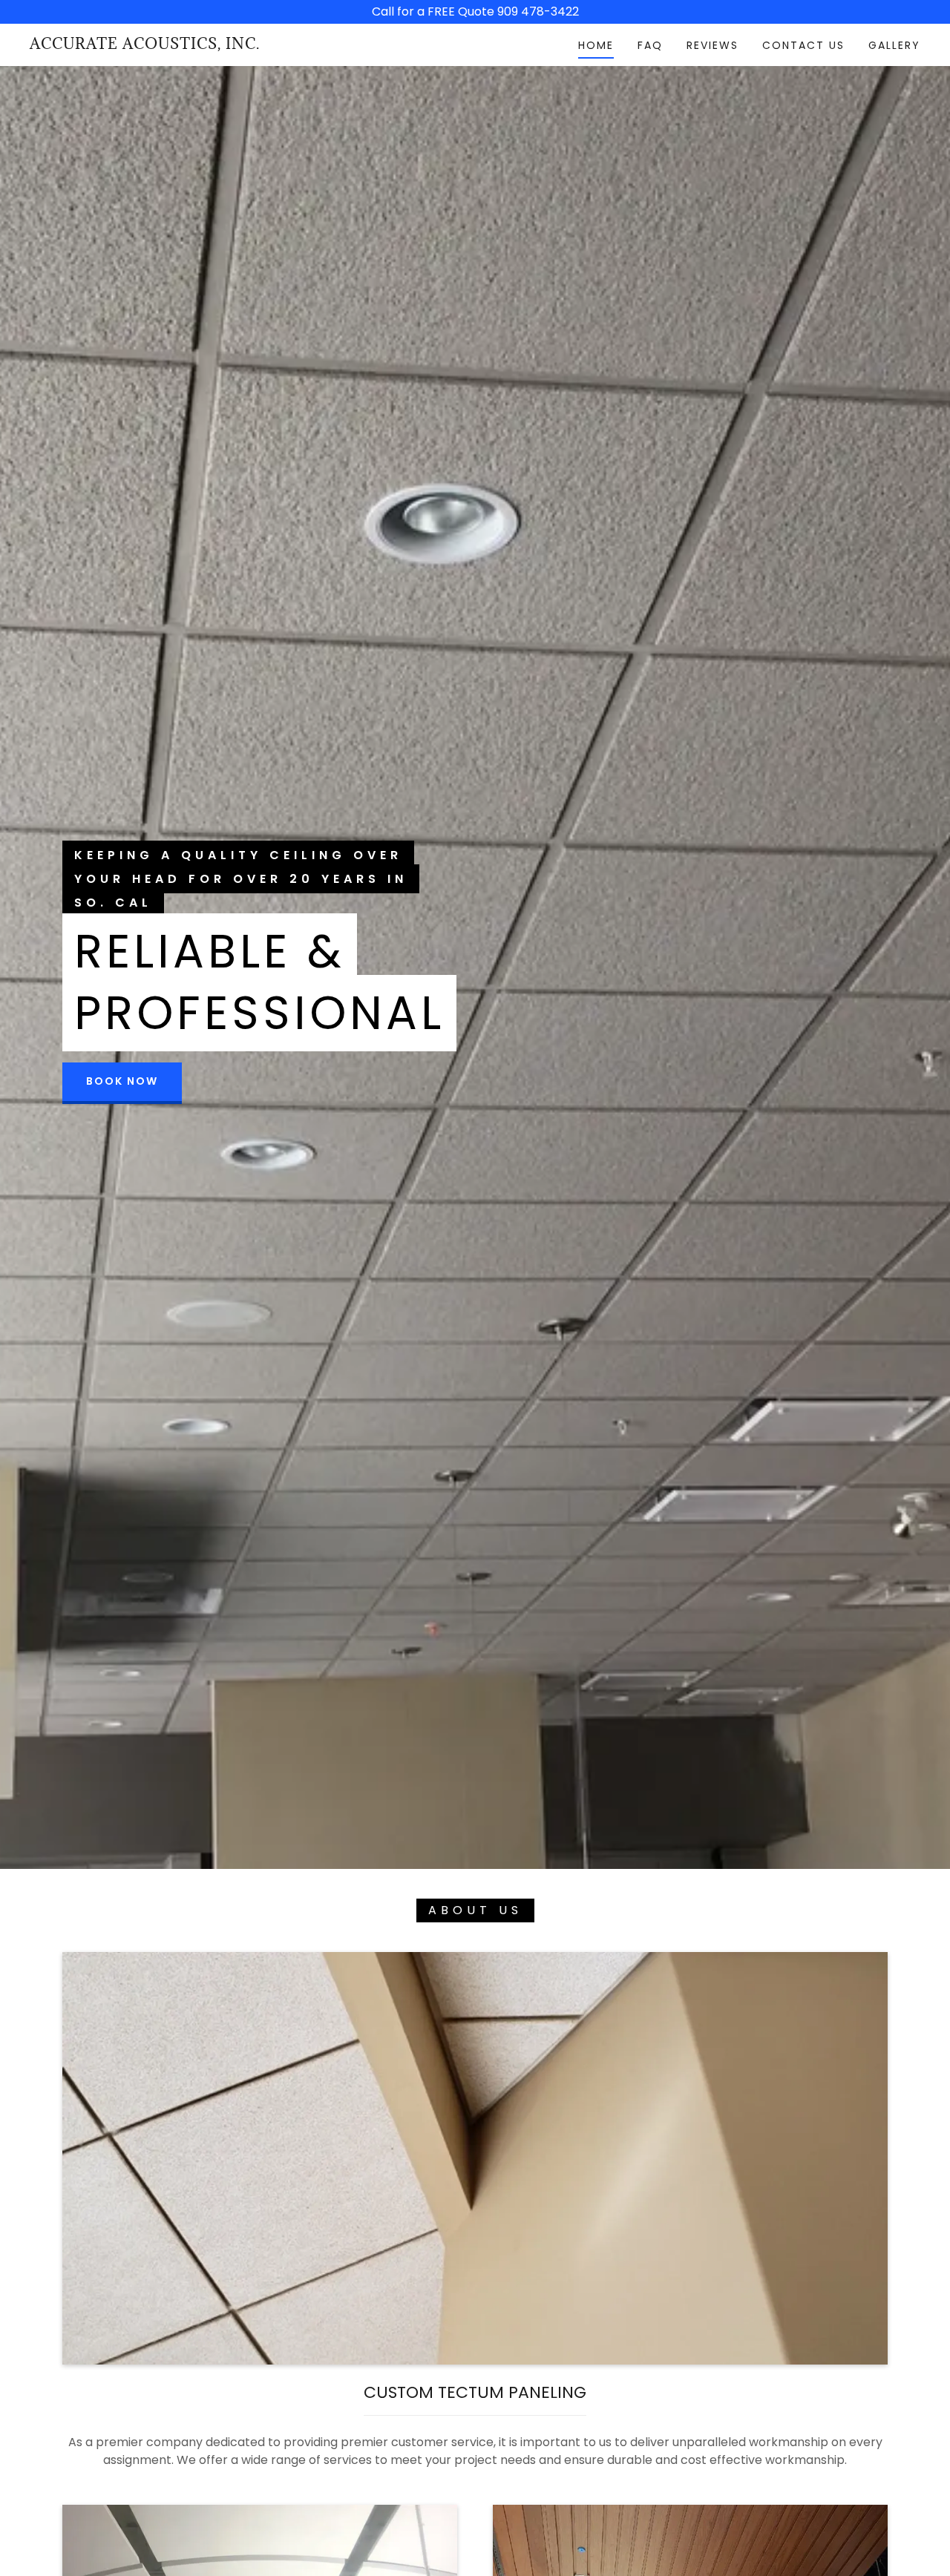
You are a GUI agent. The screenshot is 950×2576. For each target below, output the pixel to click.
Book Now (122, 1081)
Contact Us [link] (803, 45)
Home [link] (596, 45)
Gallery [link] (894, 45)
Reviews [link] (712, 45)
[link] (145, 45)
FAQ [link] (650, 45)
